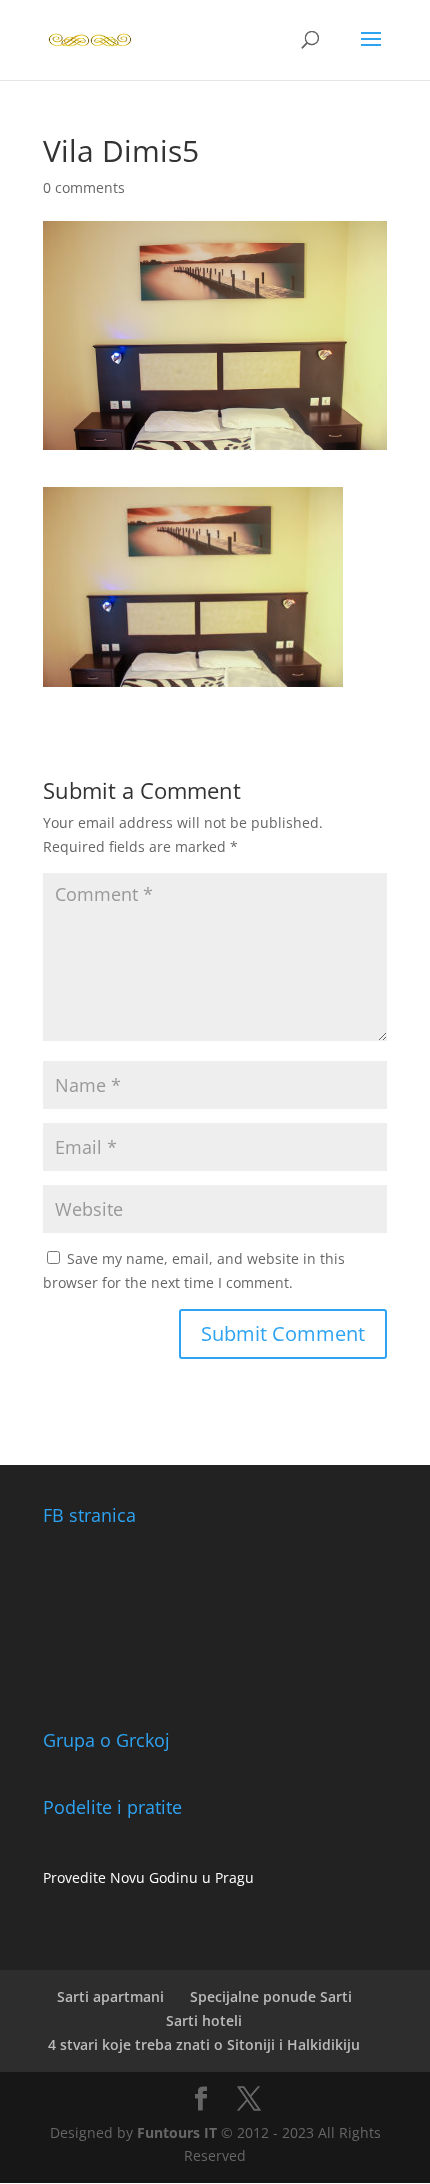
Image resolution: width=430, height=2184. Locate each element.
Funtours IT (177, 2132)
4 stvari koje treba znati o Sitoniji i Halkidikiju (204, 2044)
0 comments (84, 187)
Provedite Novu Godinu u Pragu (148, 1877)
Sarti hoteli (204, 2020)
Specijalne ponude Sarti (271, 1996)
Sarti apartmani (110, 1996)
